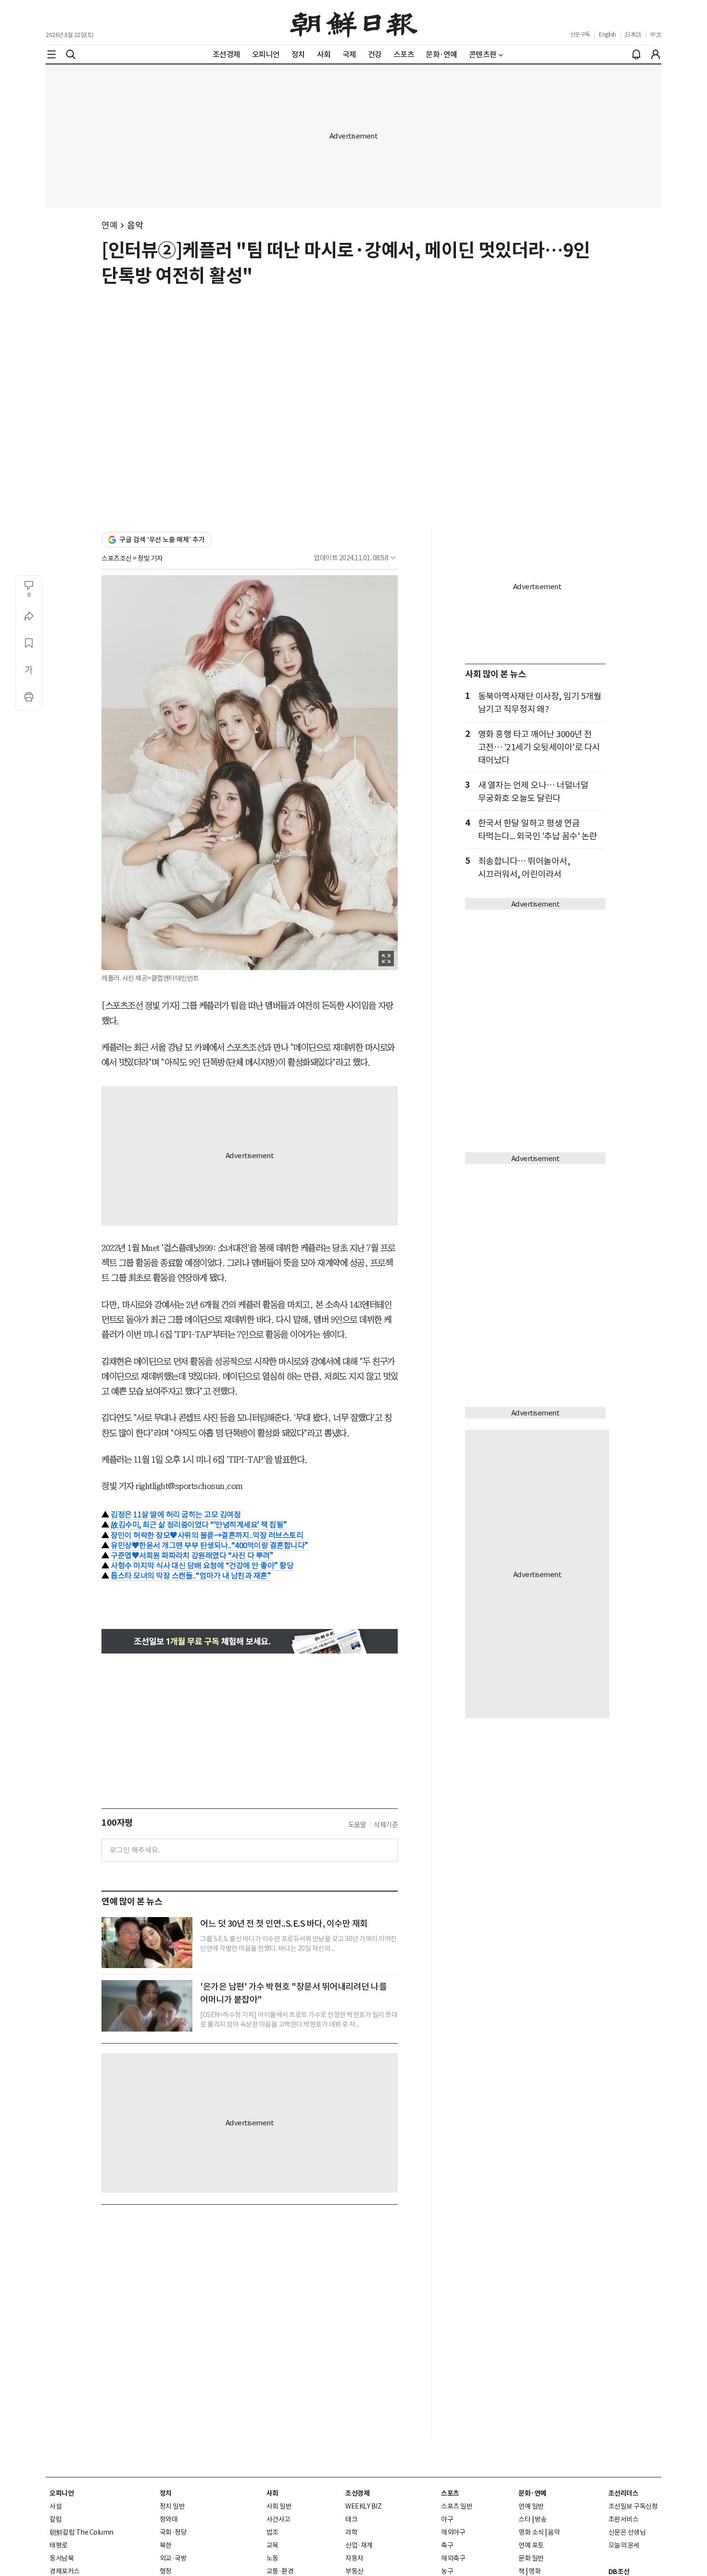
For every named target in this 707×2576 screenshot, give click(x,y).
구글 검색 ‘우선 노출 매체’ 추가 (162, 540)
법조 (272, 2532)
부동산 (354, 2571)
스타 (524, 2519)
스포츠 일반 (457, 2506)
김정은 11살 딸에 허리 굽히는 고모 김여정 (176, 1515)
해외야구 (453, 2532)
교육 (272, 2545)
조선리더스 (624, 2493)
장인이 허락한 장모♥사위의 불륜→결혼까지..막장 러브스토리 (207, 1535)
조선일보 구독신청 (633, 2506)
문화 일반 (531, 2558)
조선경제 (357, 2493)
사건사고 (278, 2519)
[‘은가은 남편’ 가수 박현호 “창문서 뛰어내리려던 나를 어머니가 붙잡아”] (147, 2006)
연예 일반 (531, 2506)
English (607, 34)
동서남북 (62, 2558)
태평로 (59, 2545)
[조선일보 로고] (354, 23)
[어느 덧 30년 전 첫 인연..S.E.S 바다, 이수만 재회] (147, 1943)
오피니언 (62, 2493)
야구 (447, 2519)
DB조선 (619, 2572)
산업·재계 (359, 2545)
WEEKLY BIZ (363, 2506)
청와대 (169, 2519)
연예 (109, 225)
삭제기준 (386, 1825)
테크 (351, 2519)
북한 (166, 2545)
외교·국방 (173, 2558)
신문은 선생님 (627, 2532)
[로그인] (656, 54)
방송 (541, 2519)
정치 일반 (172, 2506)
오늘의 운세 (624, 2545)
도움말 (357, 1825)
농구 (447, 2571)
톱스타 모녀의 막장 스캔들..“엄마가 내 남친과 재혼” (191, 1576)
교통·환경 (280, 2571)
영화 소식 (531, 2532)
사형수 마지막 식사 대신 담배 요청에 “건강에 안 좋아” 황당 (202, 1566)
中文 (656, 34)
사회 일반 (279, 2506)
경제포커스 (65, 2571)
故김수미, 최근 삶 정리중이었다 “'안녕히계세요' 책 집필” (199, 1525)
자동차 (354, 2558)
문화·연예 (532, 2493)
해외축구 (453, 2558)
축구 (447, 2545)
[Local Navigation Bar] (51, 54)
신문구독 (580, 34)
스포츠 (450, 2493)
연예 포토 (531, 2545)
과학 (351, 2532)
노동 (272, 2558)
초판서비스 (624, 2519)
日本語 (633, 34)
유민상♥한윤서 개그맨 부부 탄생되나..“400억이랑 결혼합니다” (209, 1545)
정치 (166, 2493)
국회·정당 (173, 2532)
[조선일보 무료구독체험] (250, 1641)
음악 (135, 225)
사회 (272, 2493)
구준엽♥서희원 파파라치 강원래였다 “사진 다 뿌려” (192, 1555)
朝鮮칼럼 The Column (82, 2532)
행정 (166, 2571)
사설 (56, 2506)
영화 (535, 2571)
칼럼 (56, 2519)
